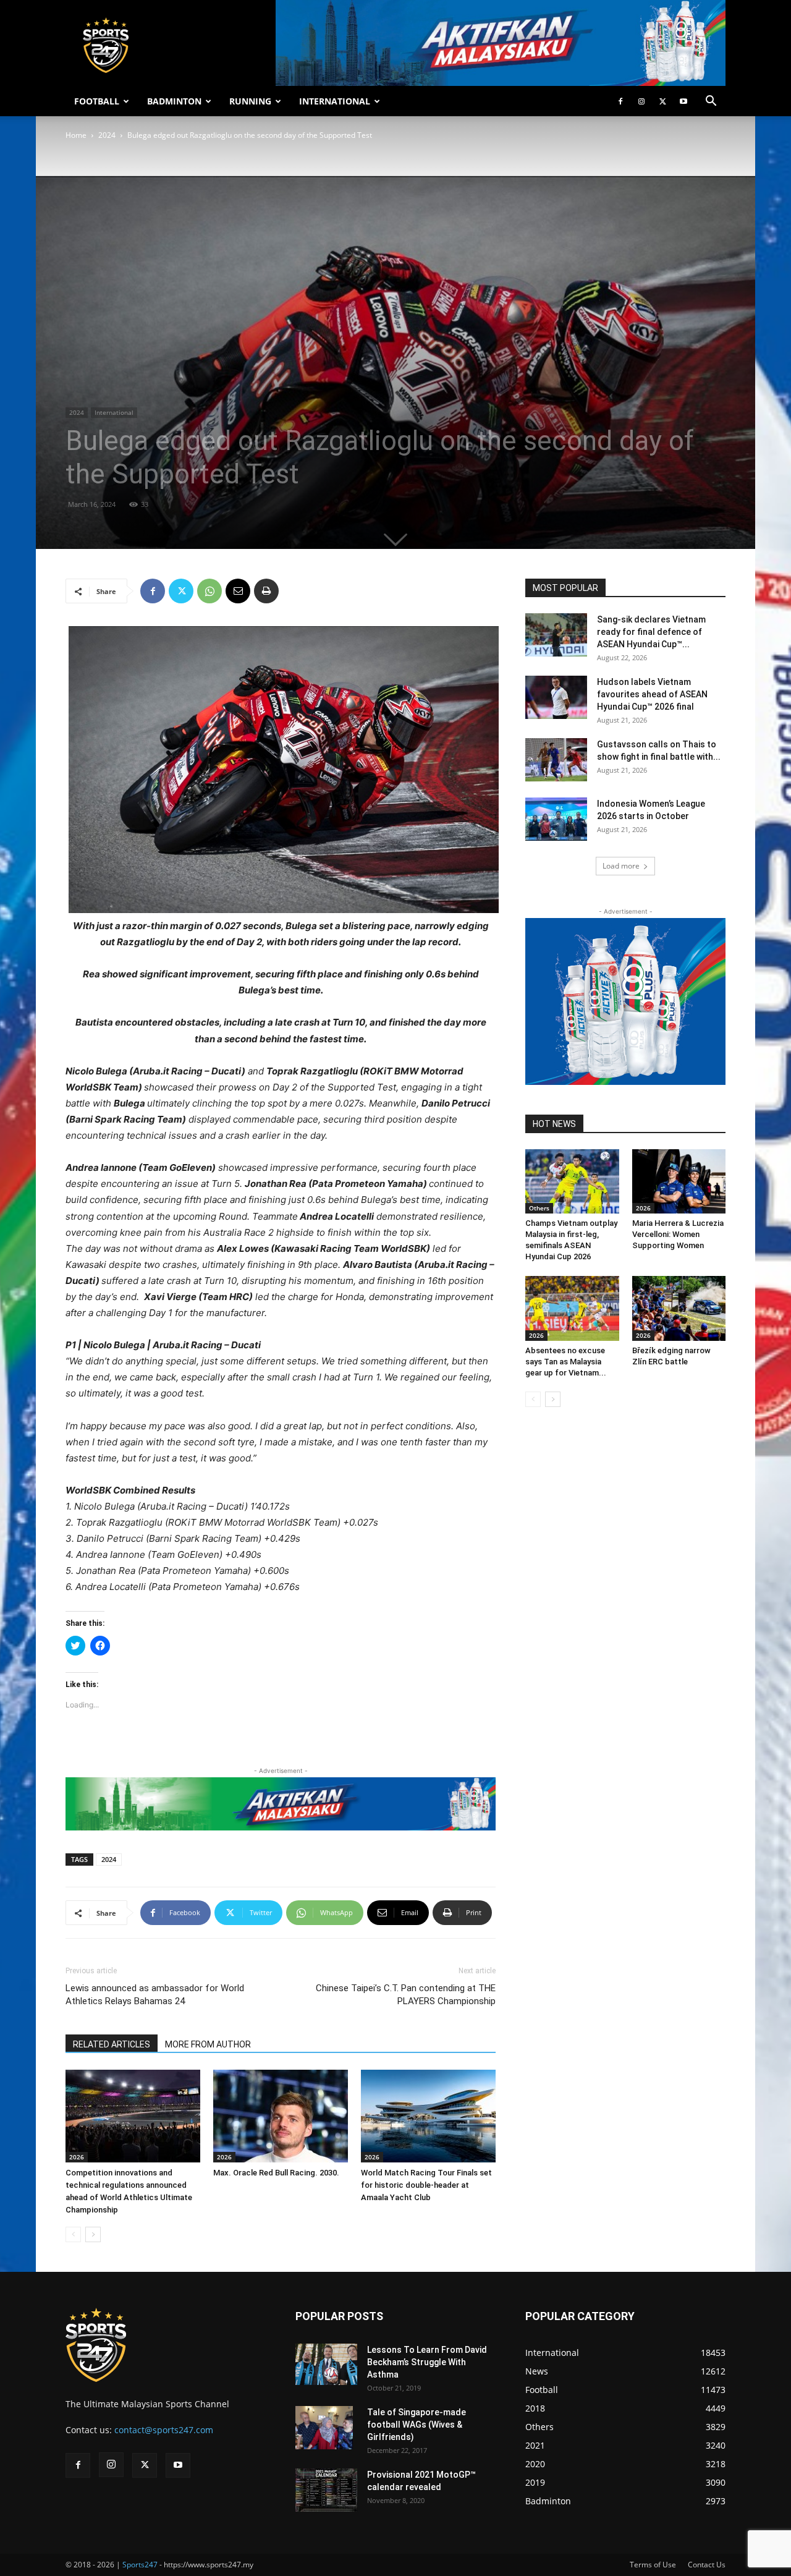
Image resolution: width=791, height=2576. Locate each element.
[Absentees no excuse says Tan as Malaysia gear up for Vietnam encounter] (572, 1308)
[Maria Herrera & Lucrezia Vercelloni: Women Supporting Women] (679, 1181)
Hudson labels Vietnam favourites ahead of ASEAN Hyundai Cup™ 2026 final (652, 694)
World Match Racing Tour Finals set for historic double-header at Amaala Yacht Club (426, 2185)
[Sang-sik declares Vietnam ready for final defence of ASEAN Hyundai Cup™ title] (556, 635)
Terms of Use (653, 2565)
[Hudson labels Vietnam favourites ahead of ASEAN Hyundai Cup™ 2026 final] (556, 697)
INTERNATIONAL (335, 101)
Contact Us (707, 2565)
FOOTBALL (97, 101)
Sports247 (140, 2565)
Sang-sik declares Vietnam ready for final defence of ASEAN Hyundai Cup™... (651, 632)
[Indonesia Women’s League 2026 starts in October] (556, 819)
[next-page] (93, 2234)
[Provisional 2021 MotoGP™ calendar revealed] (326, 2490)
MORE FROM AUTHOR (208, 2044)
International (114, 412)
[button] (711, 102)
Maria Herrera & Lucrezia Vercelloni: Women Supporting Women (678, 1234)
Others (539, 1208)
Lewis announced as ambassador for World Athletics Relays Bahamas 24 (155, 1995)
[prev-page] (73, 2234)
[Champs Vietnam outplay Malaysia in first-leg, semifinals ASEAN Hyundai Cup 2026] (572, 1181)
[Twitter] (662, 101)
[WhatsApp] (209, 591)
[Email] (238, 591)
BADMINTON (174, 101)
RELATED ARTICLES (112, 2044)
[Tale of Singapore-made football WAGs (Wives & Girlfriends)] (324, 2428)
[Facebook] (620, 101)
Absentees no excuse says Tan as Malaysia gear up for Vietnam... (566, 1362)
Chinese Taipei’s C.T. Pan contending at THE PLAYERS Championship (406, 1995)
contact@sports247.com (164, 2430)
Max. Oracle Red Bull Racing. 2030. (276, 2173)
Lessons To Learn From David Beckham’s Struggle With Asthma (427, 2362)
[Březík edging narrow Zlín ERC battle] (679, 1308)
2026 (77, 2157)
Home (76, 135)
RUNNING (250, 101)
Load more (621, 866)
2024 (107, 135)
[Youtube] (683, 101)
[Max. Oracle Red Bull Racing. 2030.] (281, 2116)
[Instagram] (641, 101)
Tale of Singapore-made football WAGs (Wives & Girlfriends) (417, 2425)
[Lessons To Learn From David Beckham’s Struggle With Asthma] (326, 2364)
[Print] (266, 591)
